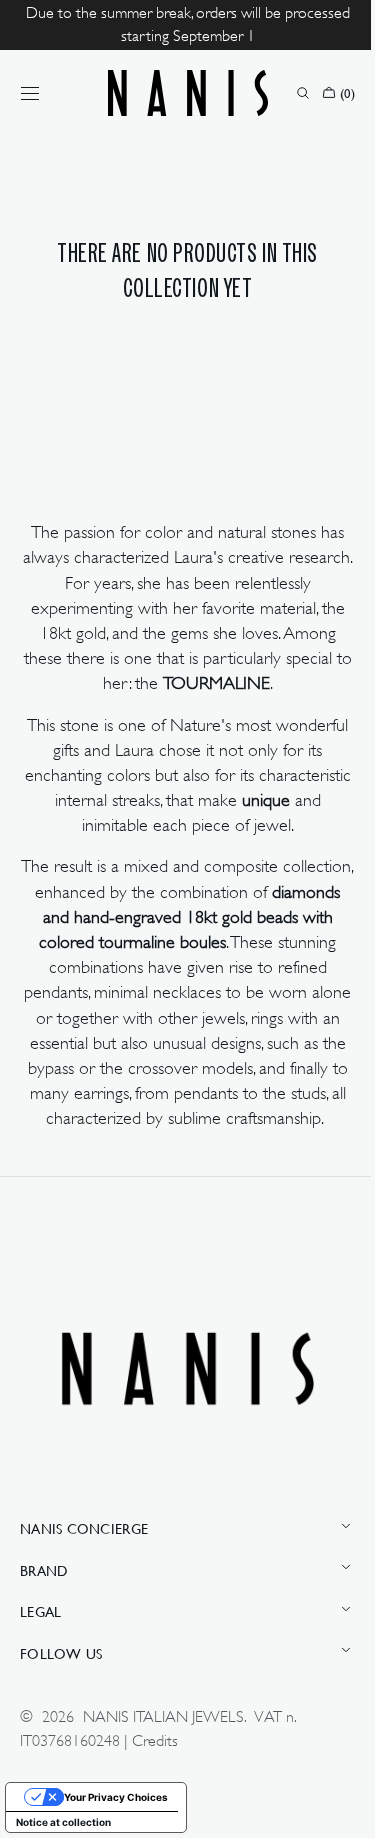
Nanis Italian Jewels (163, 1733)
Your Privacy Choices (116, 1812)
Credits (155, 1756)
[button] (30, 93)
